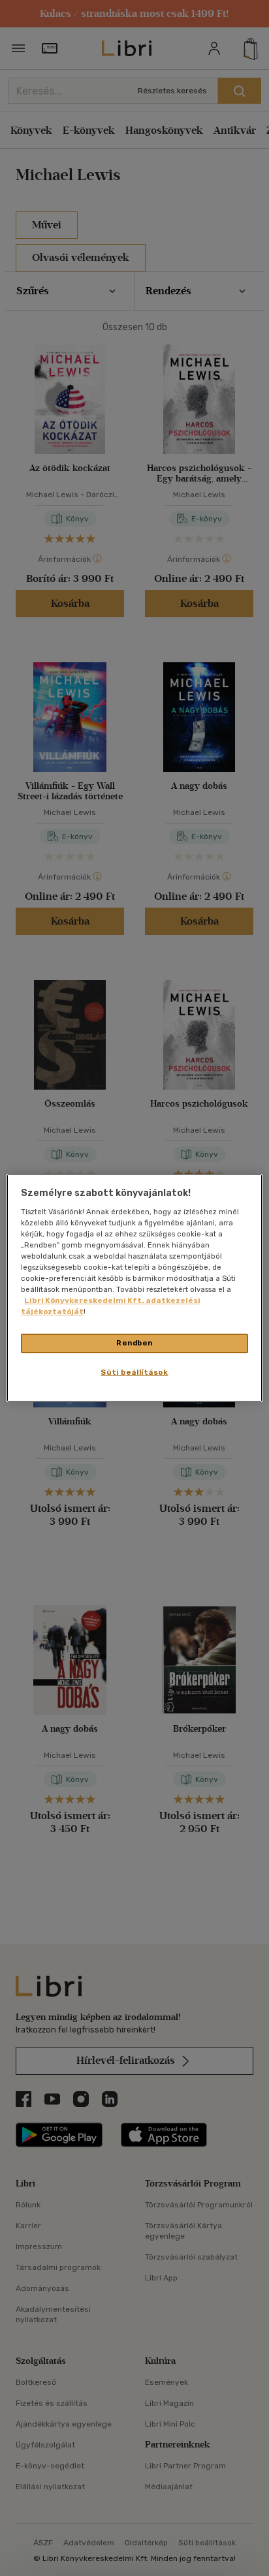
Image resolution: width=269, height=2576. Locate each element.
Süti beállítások (134, 1372)
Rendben (134, 1343)
